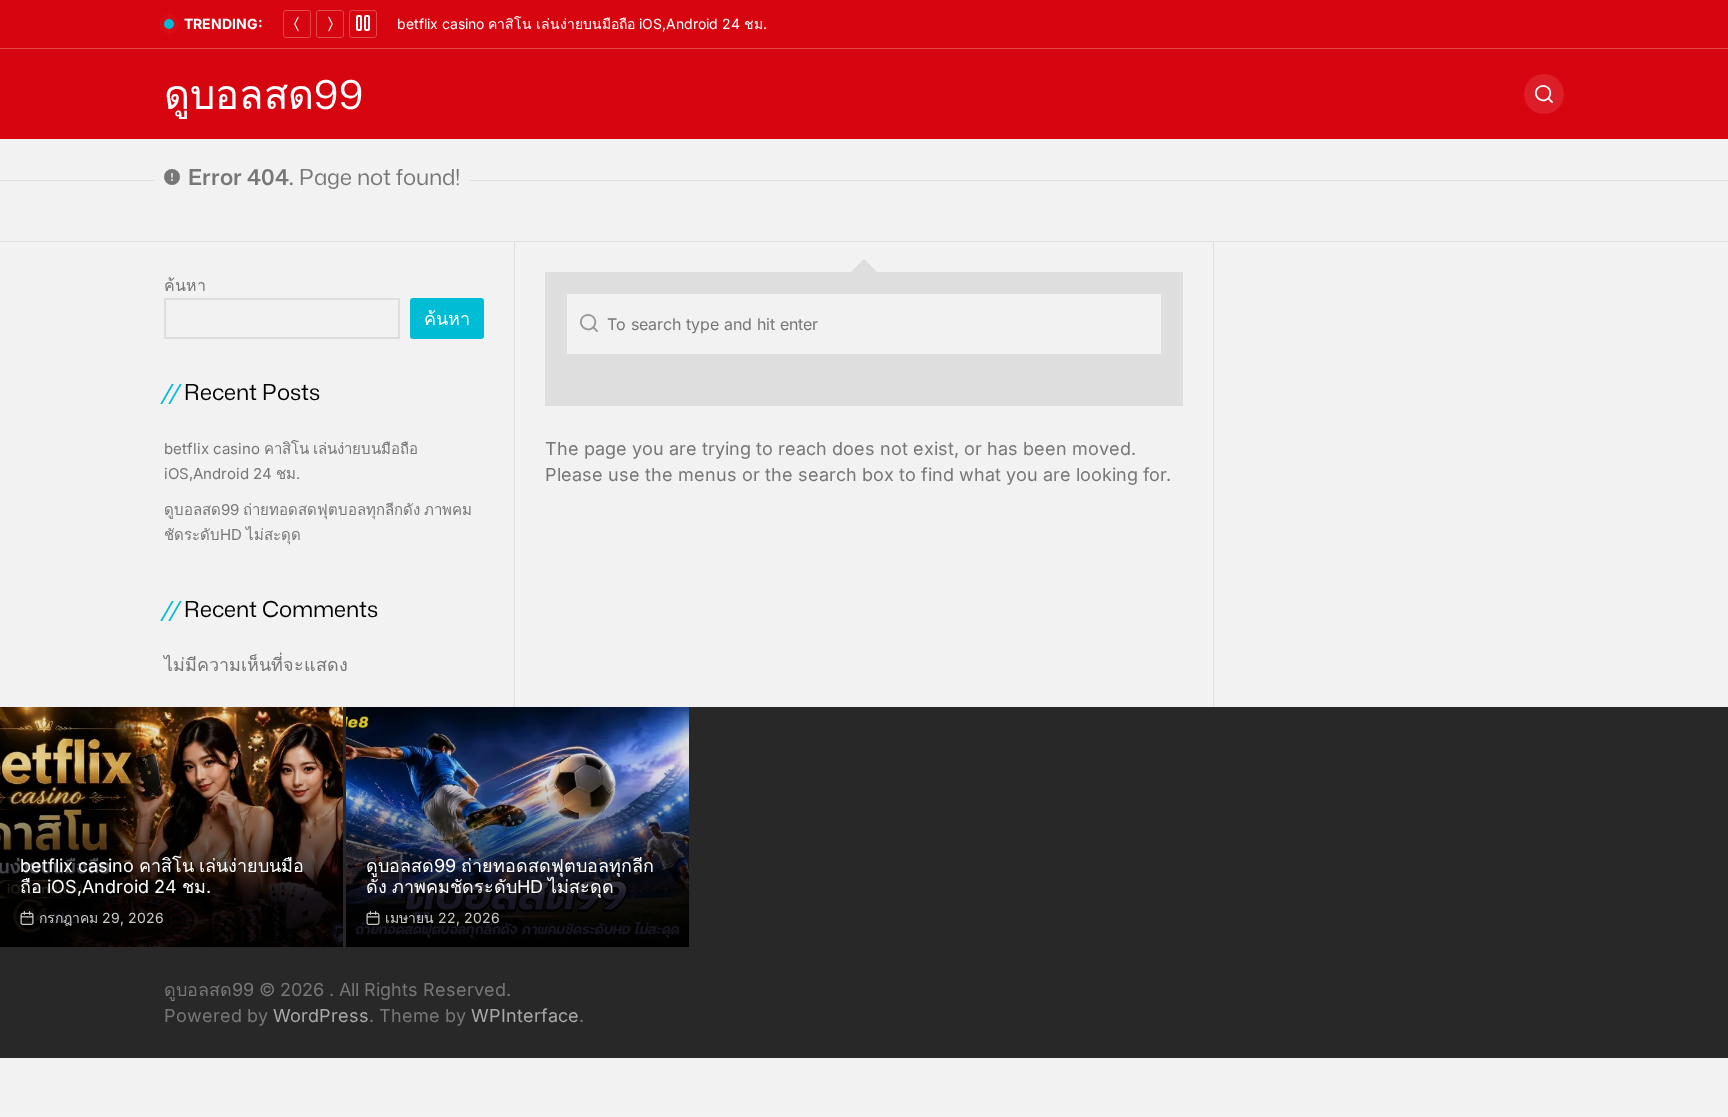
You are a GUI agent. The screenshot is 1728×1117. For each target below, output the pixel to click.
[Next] (330, 24)
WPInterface (525, 1015)
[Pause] (363, 24)
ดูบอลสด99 (263, 94)
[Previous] (297, 24)
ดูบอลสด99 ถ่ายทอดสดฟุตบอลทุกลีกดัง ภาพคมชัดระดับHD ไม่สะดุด (510, 876)
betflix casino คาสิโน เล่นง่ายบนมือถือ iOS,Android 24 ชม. (582, 23)
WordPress (321, 1015)
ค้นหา (185, 285)
